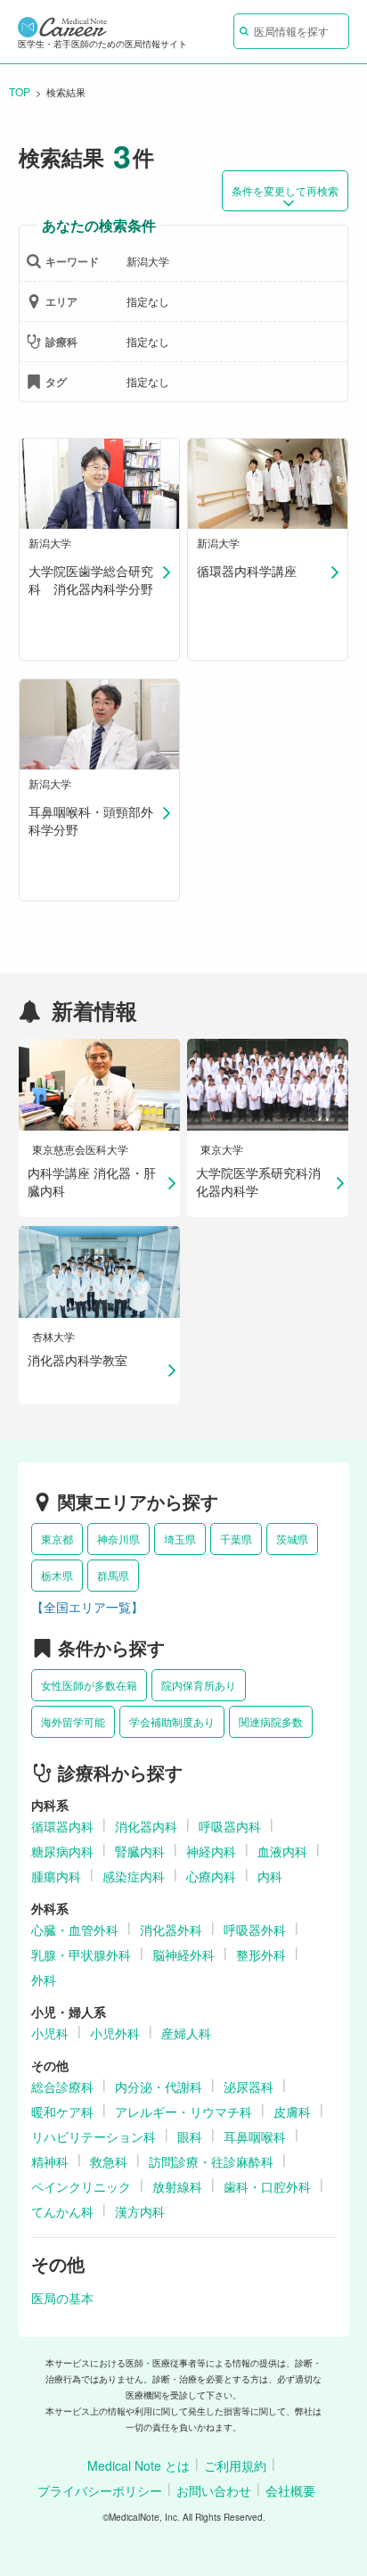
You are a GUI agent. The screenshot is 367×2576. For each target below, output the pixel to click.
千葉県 (236, 1539)
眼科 (190, 2136)
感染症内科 (134, 1876)
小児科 (50, 2033)
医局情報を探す (291, 31)
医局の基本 (62, 2298)
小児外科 (115, 2033)
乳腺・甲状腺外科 (81, 1955)
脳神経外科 (183, 1955)
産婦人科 (186, 2033)
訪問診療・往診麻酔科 (211, 2161)
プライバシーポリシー (100, 2490)
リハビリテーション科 (94, 2136)
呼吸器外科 (255, 1930)
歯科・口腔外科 (267, 2186)
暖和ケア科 (62, 2111)
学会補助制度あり (172, 1721)
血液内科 (282, 1851)
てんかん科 (62, 2211)
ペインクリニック (81, 2186)
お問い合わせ (214, 2490)
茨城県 (292, 1539)
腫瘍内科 (56, 1876)
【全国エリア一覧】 (87, 1607)
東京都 (57, 1539)
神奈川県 (118, 1539)
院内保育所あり (199, 1685)
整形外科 (261, 1955)
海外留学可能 (73, 1721)
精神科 (50, 2161)
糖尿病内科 (62, 1851)
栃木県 (57, 1575)
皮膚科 (292, 2111)
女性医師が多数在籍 (89, 1685)
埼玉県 (180, 1539)
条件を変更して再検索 (285, 190)
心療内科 (211, 1876)
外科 (44, 1979)
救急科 (109, 2161)
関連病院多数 (271, 1721)
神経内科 (211, 1851)
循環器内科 (62, 1826)
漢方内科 (140, 2211)
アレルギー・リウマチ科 (183, 2111)
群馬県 (113, 1575)
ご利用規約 (235, 2465)
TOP (20, 91)
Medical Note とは (139, 2465)
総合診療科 (62, 2086)
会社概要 (290, 2490)
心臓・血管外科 (75, 1930)
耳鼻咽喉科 (255, 2136)
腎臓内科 (140, 1851)
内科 (270, 1876)
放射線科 (177, 2186)
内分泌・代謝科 (159, 2086)
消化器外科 (171, 1930)
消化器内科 (146, 1826)
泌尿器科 (249, 2086)
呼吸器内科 (230, 1826)
